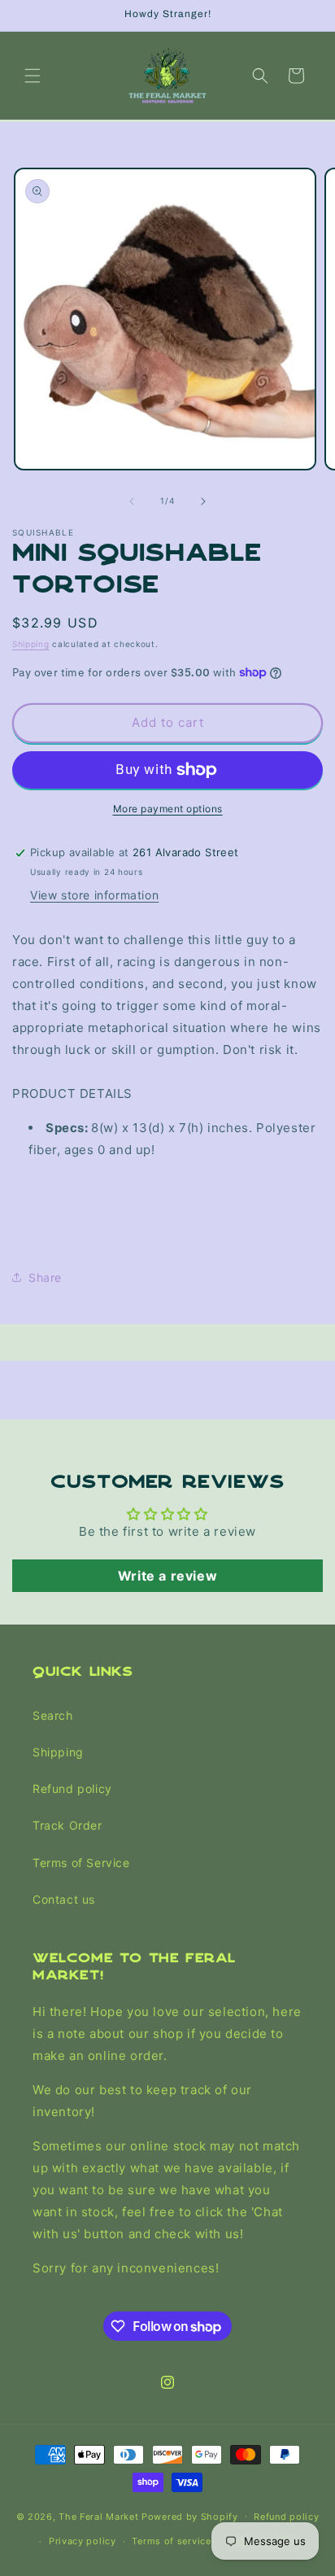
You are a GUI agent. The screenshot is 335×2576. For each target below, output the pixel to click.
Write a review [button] (167, 1576)
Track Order (67, 1825)
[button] (33, 76)
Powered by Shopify (190, 2516)
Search (53, 1715)
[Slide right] (203, 501)
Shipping (31, 644)
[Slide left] (132, 501)
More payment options (168, 809)
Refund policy (72, 1789)
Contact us (64, 1899)
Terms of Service (81, 1863)
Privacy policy (83, 2541)
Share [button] (45, 1277)
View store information (94, 895)
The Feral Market (98, 2516)
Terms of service (171, 2541)
